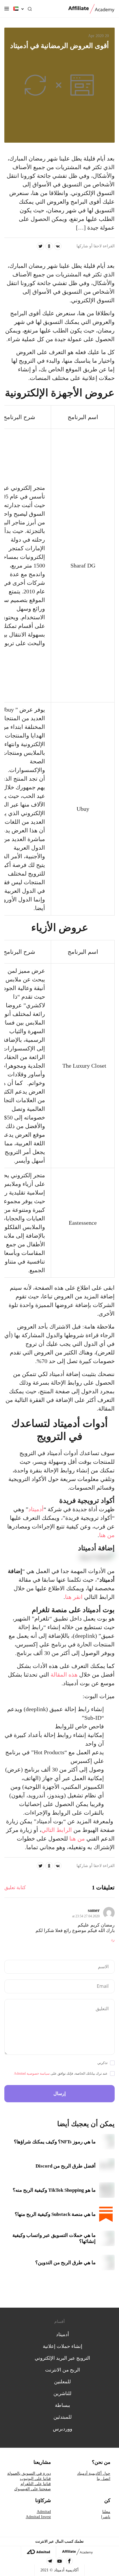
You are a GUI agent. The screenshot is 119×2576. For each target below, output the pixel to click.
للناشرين (62, 2393)
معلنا (106, 2512)
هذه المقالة (64, 1675)
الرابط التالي (57, 1830)
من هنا (107, 1535)
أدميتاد (36, 1509)
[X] (40, 246)
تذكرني (102, 2063)
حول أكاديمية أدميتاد (94, 2473)
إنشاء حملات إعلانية (63, 2346)
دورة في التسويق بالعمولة (29, 2473)
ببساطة (63, 2405)
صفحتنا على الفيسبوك (32, 2489)
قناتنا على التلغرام (36, 2484)
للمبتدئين (63, 2417)
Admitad (44, 2512)
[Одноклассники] (49, 246)
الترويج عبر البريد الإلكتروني (62, 2358)
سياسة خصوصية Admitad (32, 2074)
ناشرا (106, 2517)
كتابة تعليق (15, 1888)
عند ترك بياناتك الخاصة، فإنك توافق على (61, 2074)
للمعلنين (62, 2382)
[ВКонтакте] (58, 246)
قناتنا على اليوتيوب (35, 2479)
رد (113, 1940)
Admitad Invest (38, 2517)
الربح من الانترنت (63, 2370)
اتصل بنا (104, 2479)
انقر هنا (74, 1597)
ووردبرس (63, 2429)
